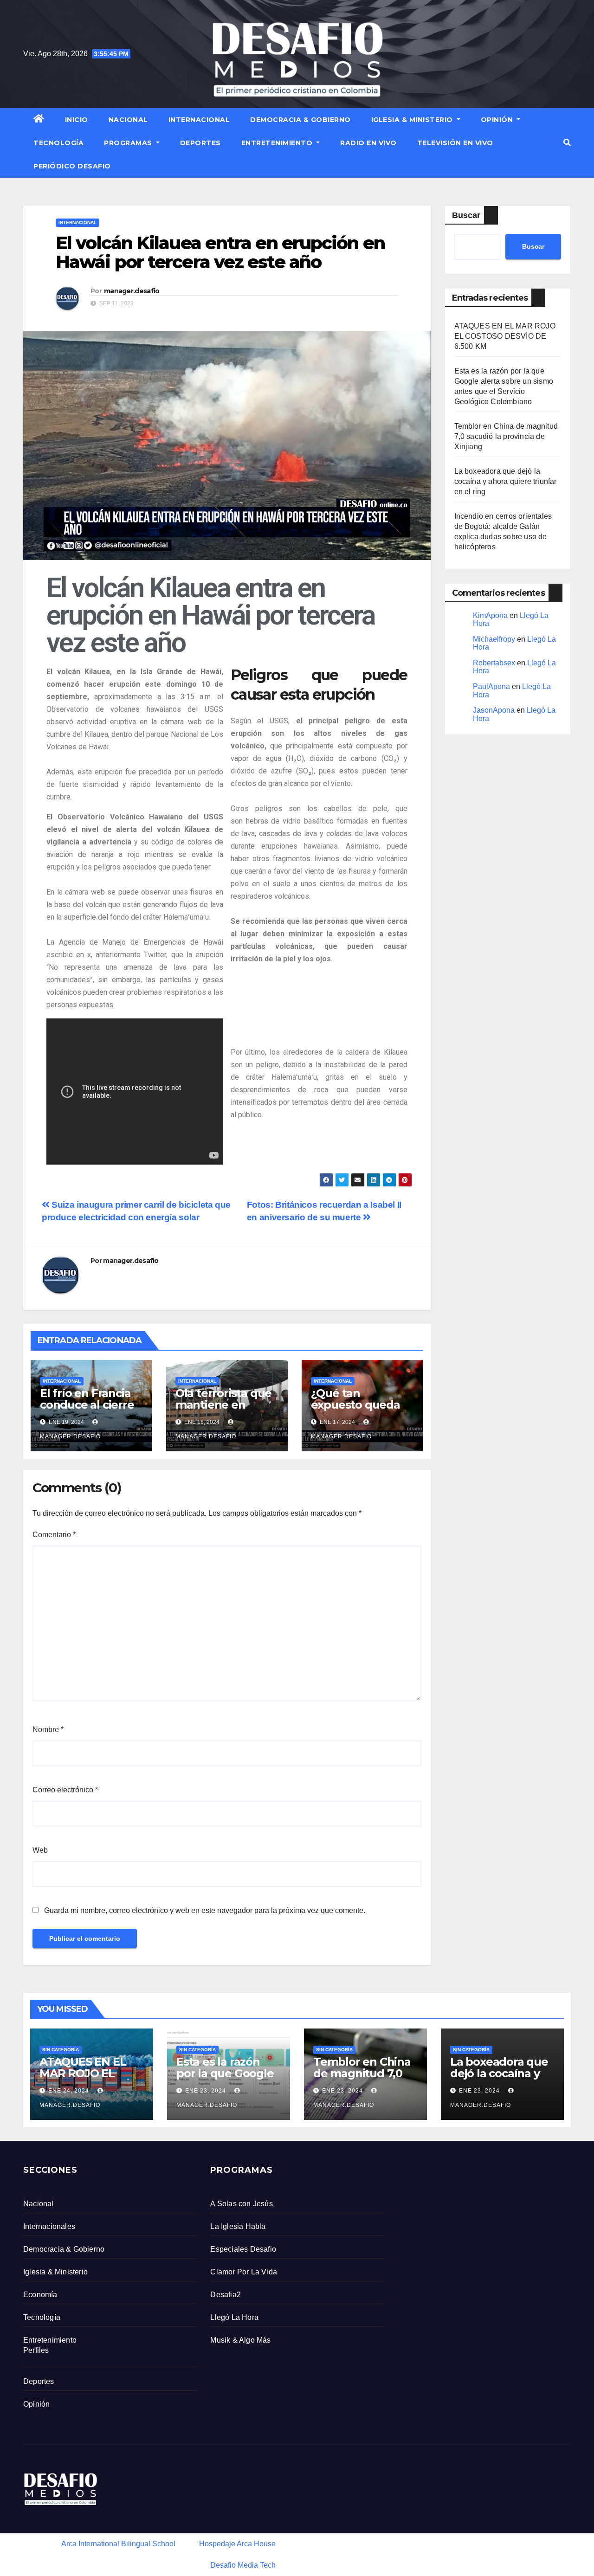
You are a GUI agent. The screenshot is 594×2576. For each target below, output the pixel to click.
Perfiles (36, 2350)
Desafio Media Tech (243, 2565)
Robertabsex (494, 663)
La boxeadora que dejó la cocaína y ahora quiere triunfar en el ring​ (506, 481)
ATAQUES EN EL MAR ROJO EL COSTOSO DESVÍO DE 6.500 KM (505, 336)
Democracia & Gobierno (300, 120)
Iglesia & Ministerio (413, 120)
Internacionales (49, 2226)
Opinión (498, 120)
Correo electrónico (65, 1790)
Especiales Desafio (243, 2249)
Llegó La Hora (234, 2317)
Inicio (77, 120)
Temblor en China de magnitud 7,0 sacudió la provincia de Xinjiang (506, 436)
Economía (40, 2295)
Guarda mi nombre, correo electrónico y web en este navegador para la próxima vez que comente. (205, 1910)
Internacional (199, 120)
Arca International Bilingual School (118, 2544)
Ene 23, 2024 (206, 2091)
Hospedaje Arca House (237, 2544)
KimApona (490, 615)
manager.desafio (132, 291)
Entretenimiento (278, 143)
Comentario (54, 1535)
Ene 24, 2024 (69, 2091)
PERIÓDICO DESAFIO (72, 166)
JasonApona (494, 710)
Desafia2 (226, 2295)
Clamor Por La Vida (244, 2272)
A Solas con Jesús (241, 2204)
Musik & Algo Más (240, 2340)
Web (40, 1850)
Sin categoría (61, 2050)
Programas (129, 143)
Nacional (128, 120)
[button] (567, 143)
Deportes (200, 143)
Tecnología (58, 143)
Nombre (48, 1729)
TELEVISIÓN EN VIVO (455, 143)
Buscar (466, 215)
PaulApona (491, 686)
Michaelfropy (494, 639)
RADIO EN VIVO (368, 143)
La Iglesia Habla (238, 2226)
